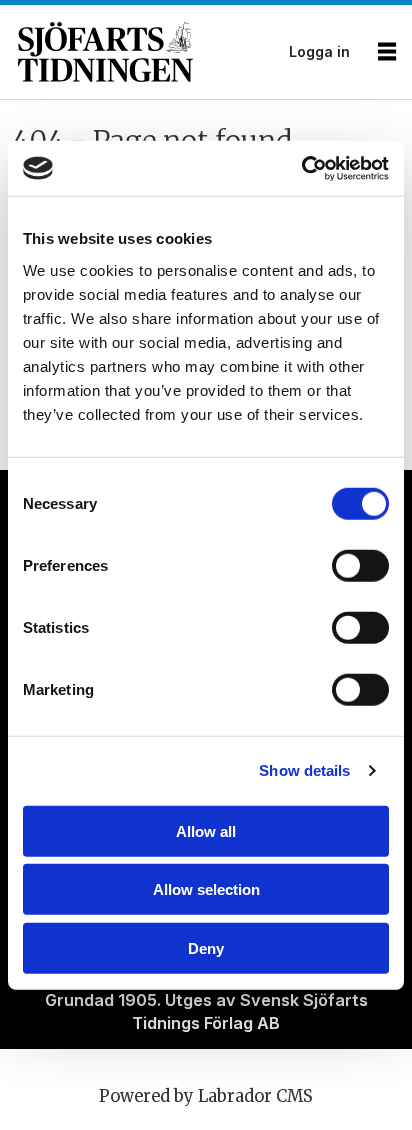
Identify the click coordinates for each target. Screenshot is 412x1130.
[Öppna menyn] (387, 52)
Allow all (206, 830)
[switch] (360, 566)
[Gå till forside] (147, 52)
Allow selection (206, 889)
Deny (206, 947)
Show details (304, 770)
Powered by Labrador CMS (206, 1096)
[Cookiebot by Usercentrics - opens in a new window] (301, 168)
